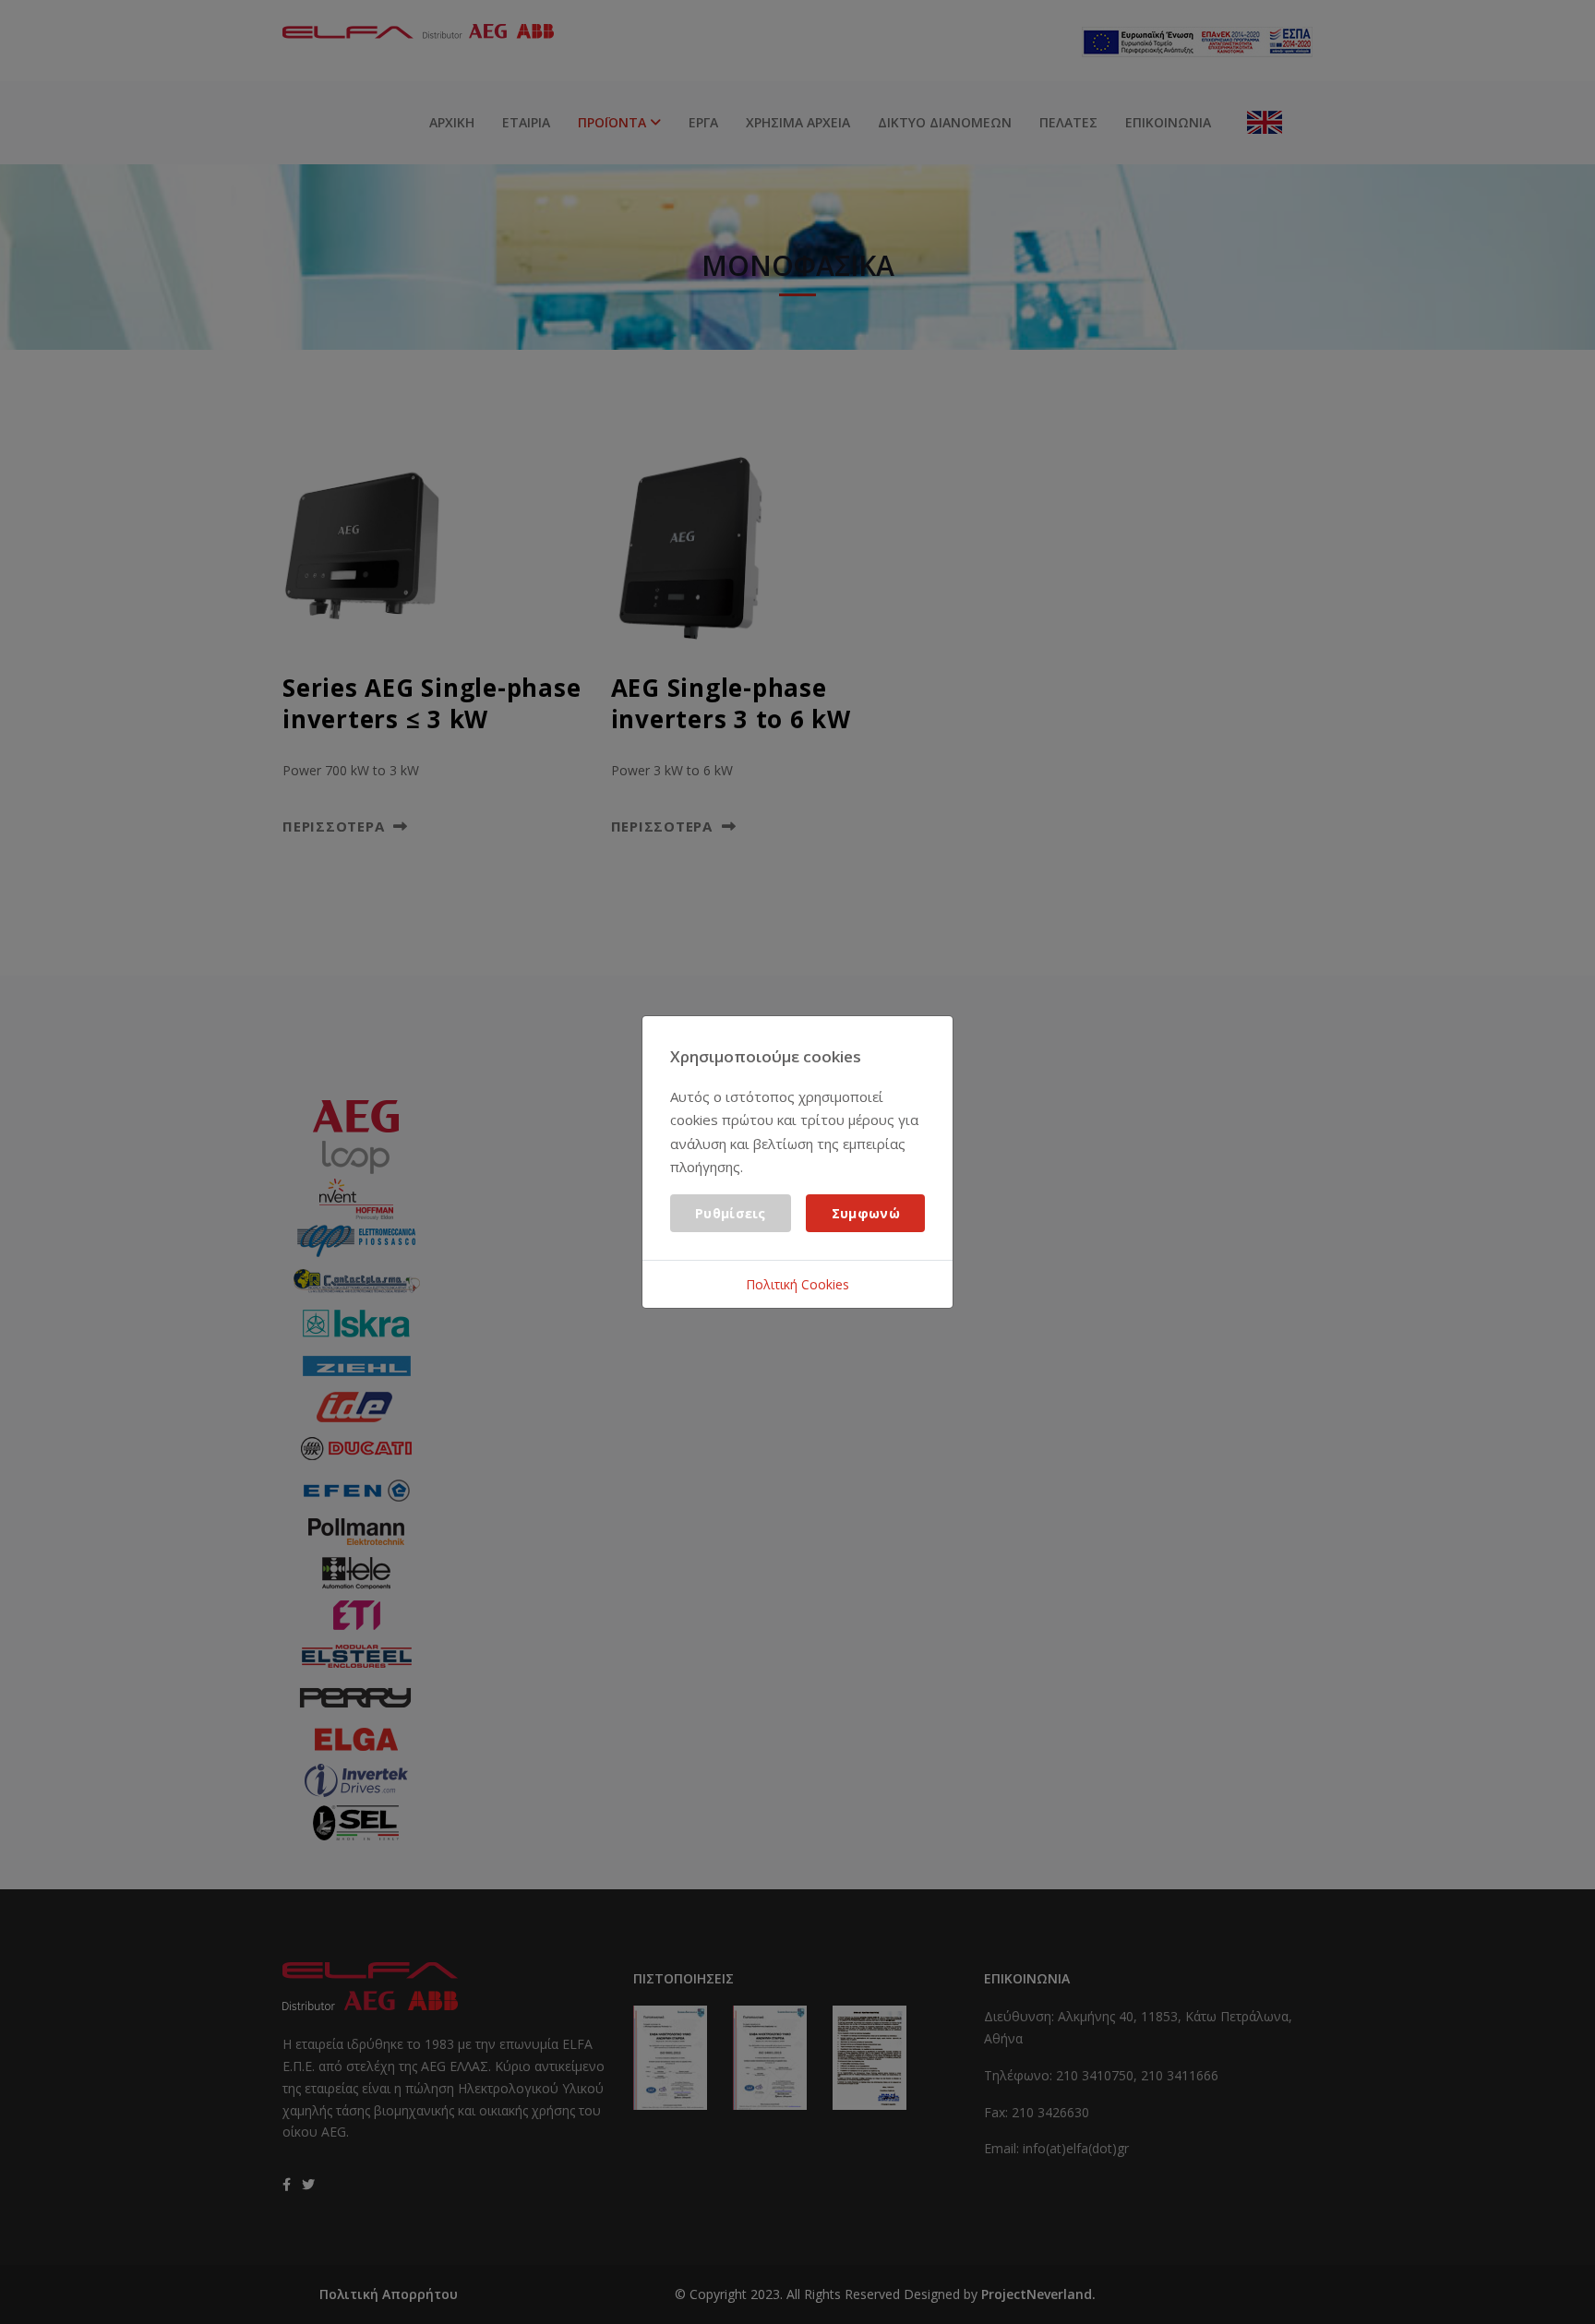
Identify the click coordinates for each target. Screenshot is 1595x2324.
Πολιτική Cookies (797, 1284)
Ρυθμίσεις (731, 1213)
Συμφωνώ (866, 1213)
